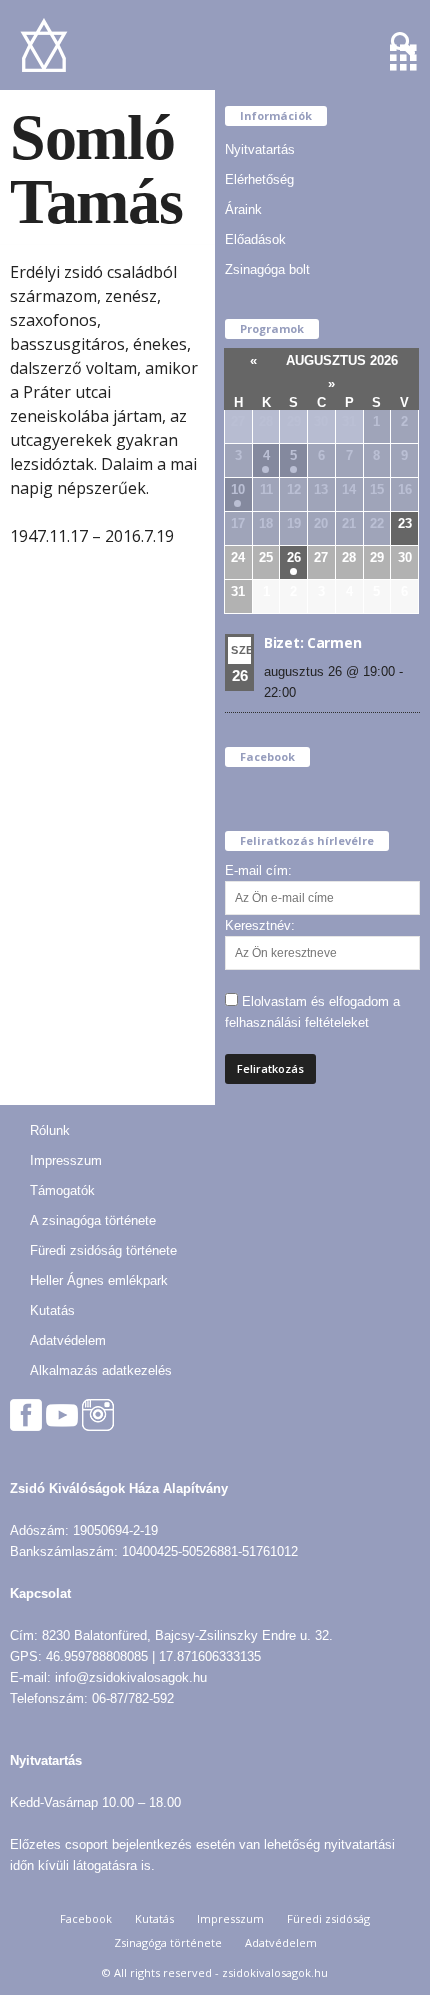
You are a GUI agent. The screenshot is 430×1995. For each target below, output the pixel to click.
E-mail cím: (258, 870)
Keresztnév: (260, 925)
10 (238, 489)
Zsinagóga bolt (267, 269)
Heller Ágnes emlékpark (99, 1280)
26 (294, 557)
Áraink (243, 209)
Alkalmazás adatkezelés (101, 1370)
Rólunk (50, 1130)
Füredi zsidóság (328, 1918)
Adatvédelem (68, 1340)
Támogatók (62, 1190)
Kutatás (52, 1310)
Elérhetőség (259, 179)
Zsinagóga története (168, 1942)
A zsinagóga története (93, 1220)
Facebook (86, 1918)
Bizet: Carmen (312, 642)
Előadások (255, 239)
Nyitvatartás (260, 149)
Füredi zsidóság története (103, 1250)
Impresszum (66, 1160)
